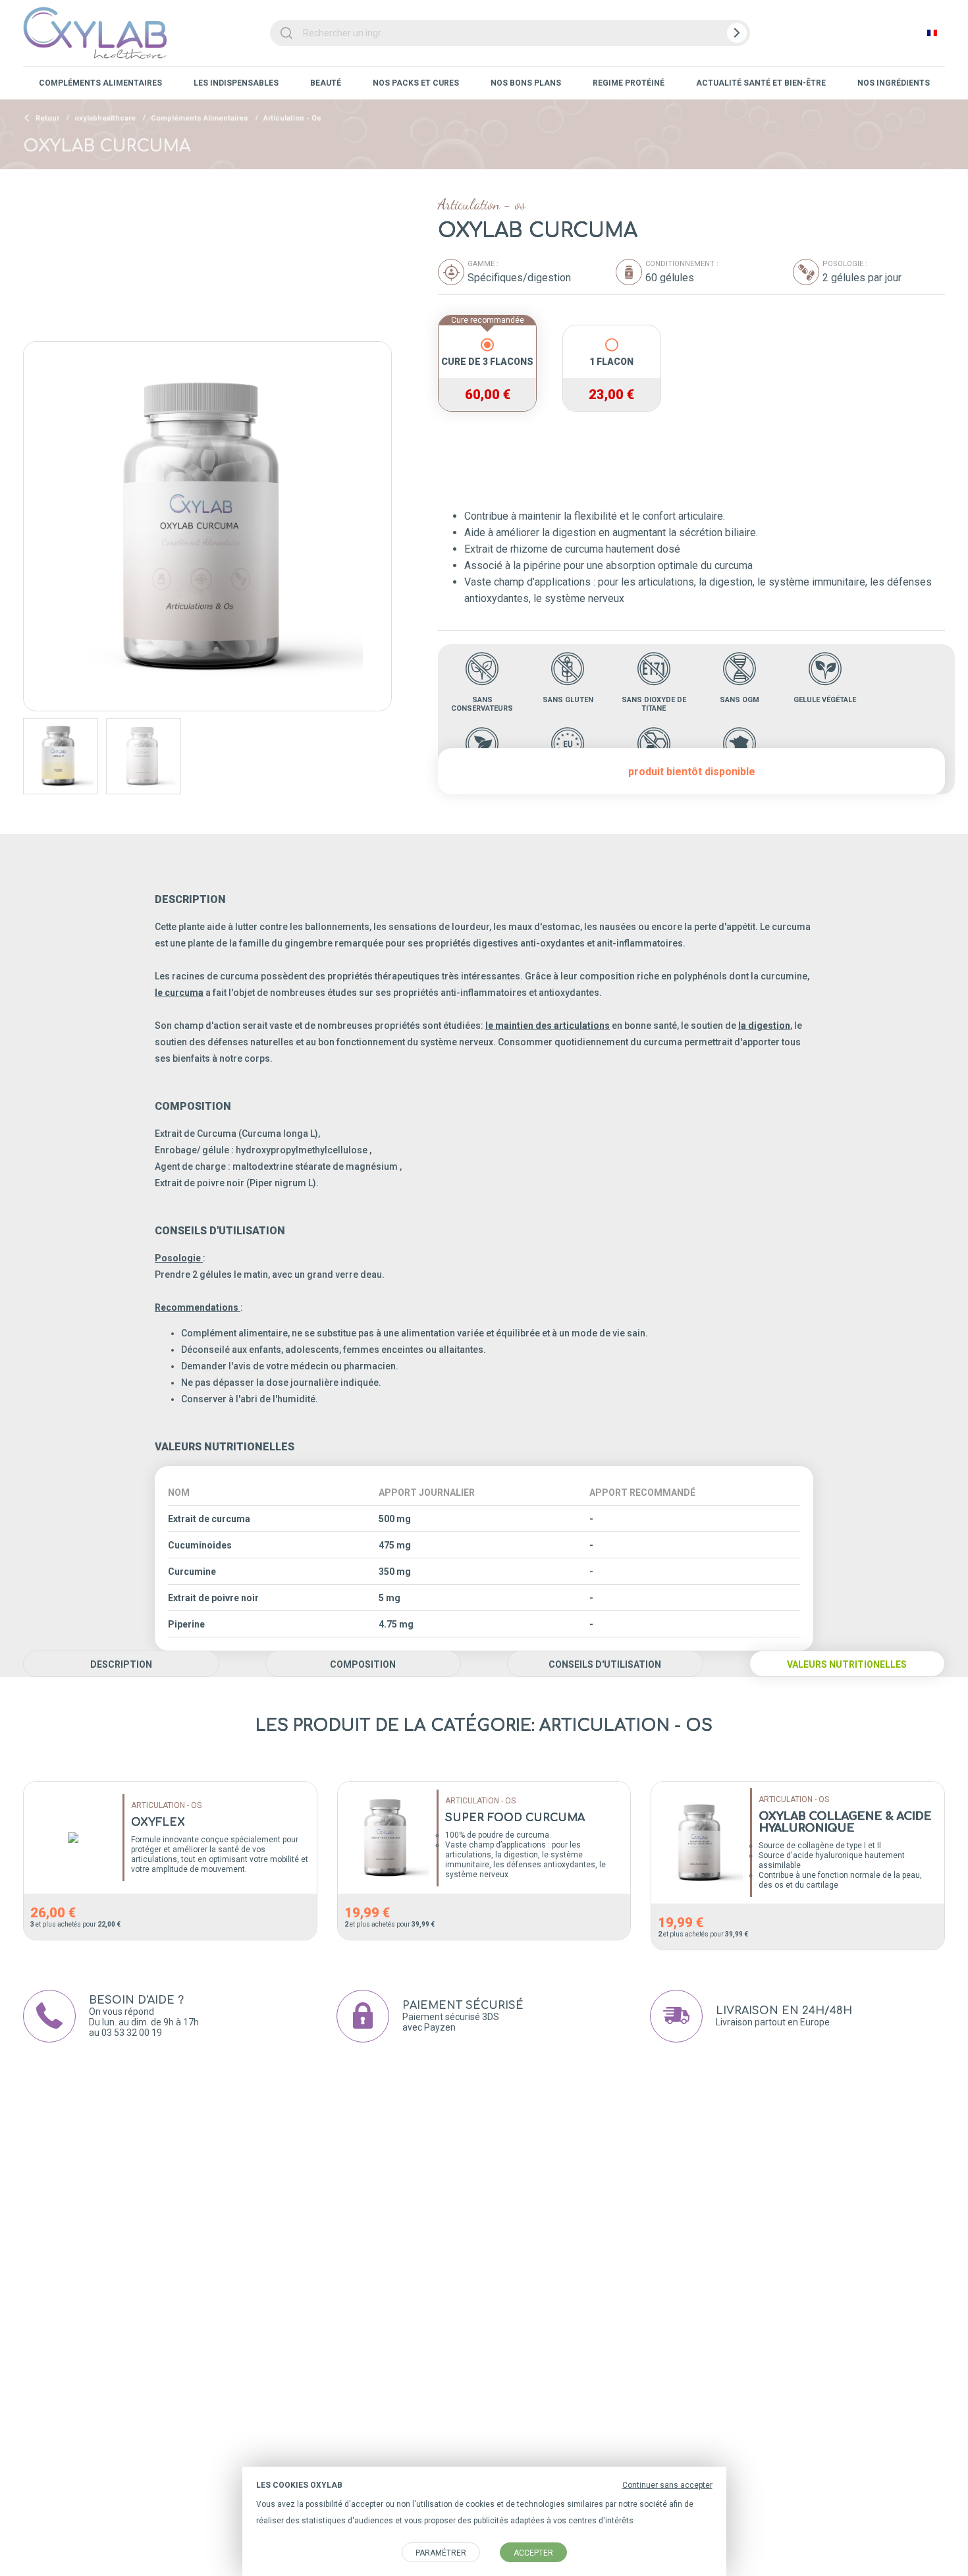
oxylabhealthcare (105, 118)
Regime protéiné (629, 83)
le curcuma (179, 993)
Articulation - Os (292, 118)
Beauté (326, 83)
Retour (46, 118)
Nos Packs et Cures (416, 83)
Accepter (533, 2553)
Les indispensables (236, 83)
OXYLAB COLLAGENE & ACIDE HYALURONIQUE (845, 1822)
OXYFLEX (158, 1822)
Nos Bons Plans (526, 83)
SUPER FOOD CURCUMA (515, 1818)
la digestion (764, 1026)
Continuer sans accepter (667, 2485)
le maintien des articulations (548, 1026)
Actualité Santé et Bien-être (761, 83)
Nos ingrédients (894, 83)
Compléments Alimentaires (100, 83)
